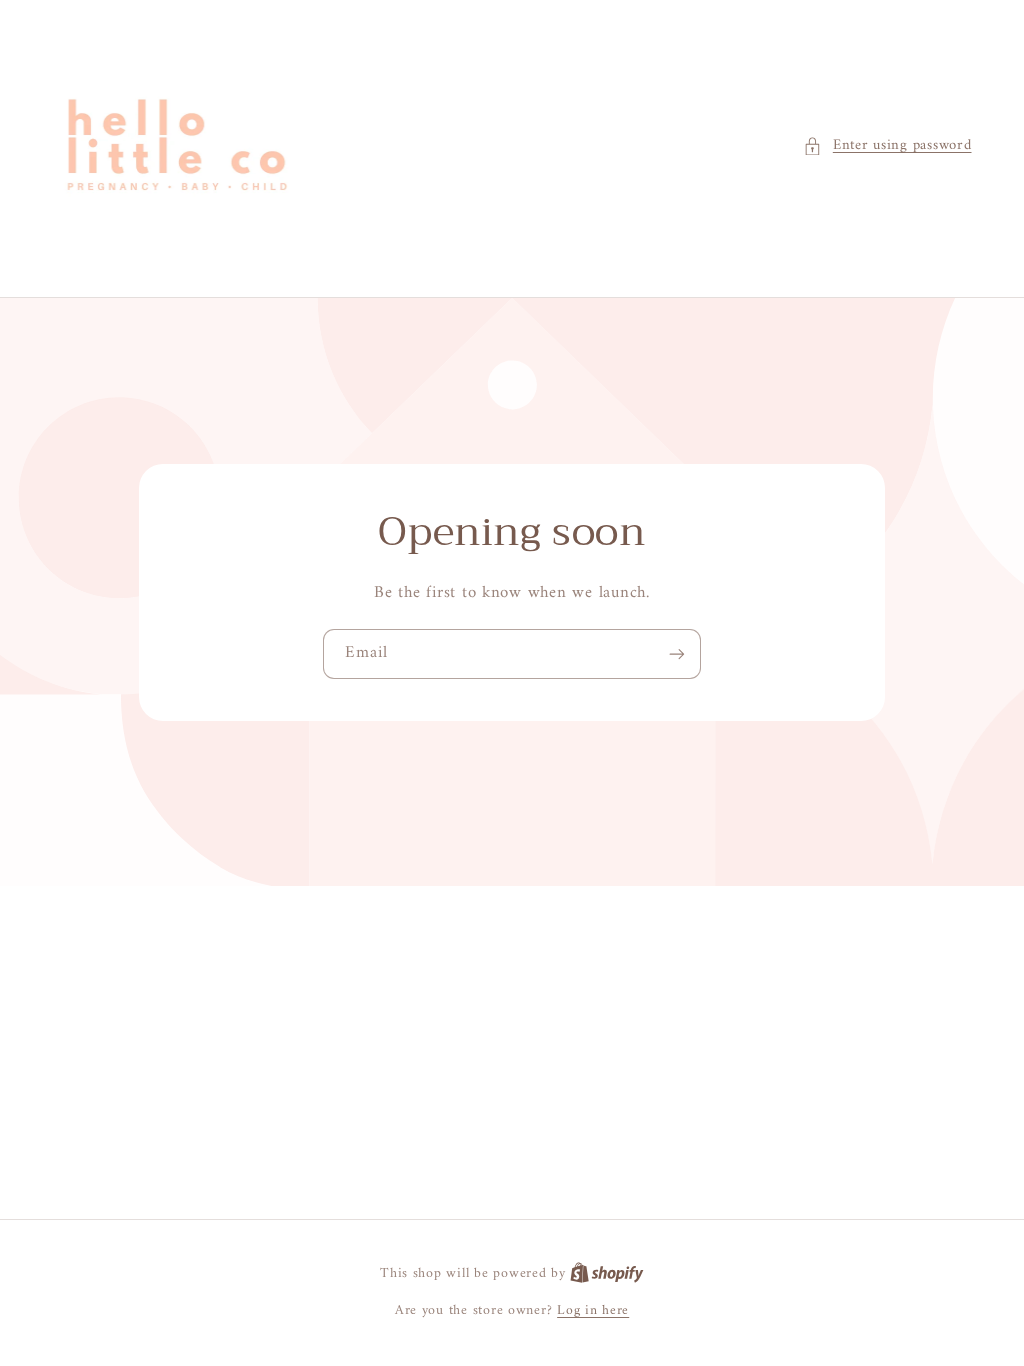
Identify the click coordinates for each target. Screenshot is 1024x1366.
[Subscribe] (677, 653)
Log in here (593, 1311)
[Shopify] (607, 1274)
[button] (887, 146)
